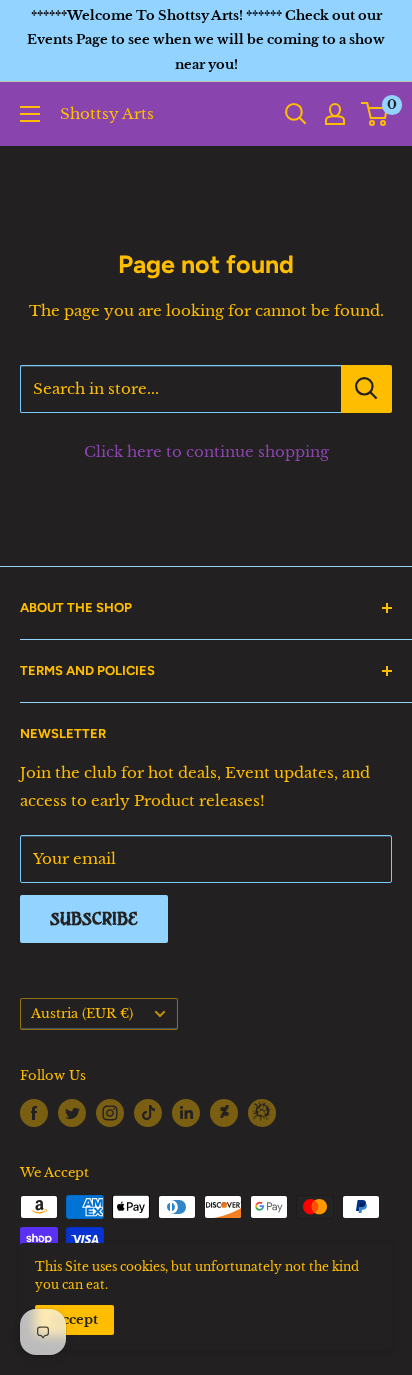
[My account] (335, 114)
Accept (74, 1319)
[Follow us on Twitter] (72, 1113)
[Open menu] (30, 114)
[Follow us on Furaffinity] (262, 1111)
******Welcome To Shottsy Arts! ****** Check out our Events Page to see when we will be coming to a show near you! (206, 40)
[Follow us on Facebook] (34, 1113)
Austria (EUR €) (82, 1013)
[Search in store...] (366, 389)
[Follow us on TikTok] (148, 1113)
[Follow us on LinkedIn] (186, 1113)
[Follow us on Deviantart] (224, 1111)
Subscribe (94, 919)
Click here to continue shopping (206, 451)
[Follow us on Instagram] (110, 1113)
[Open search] (296, 114)
